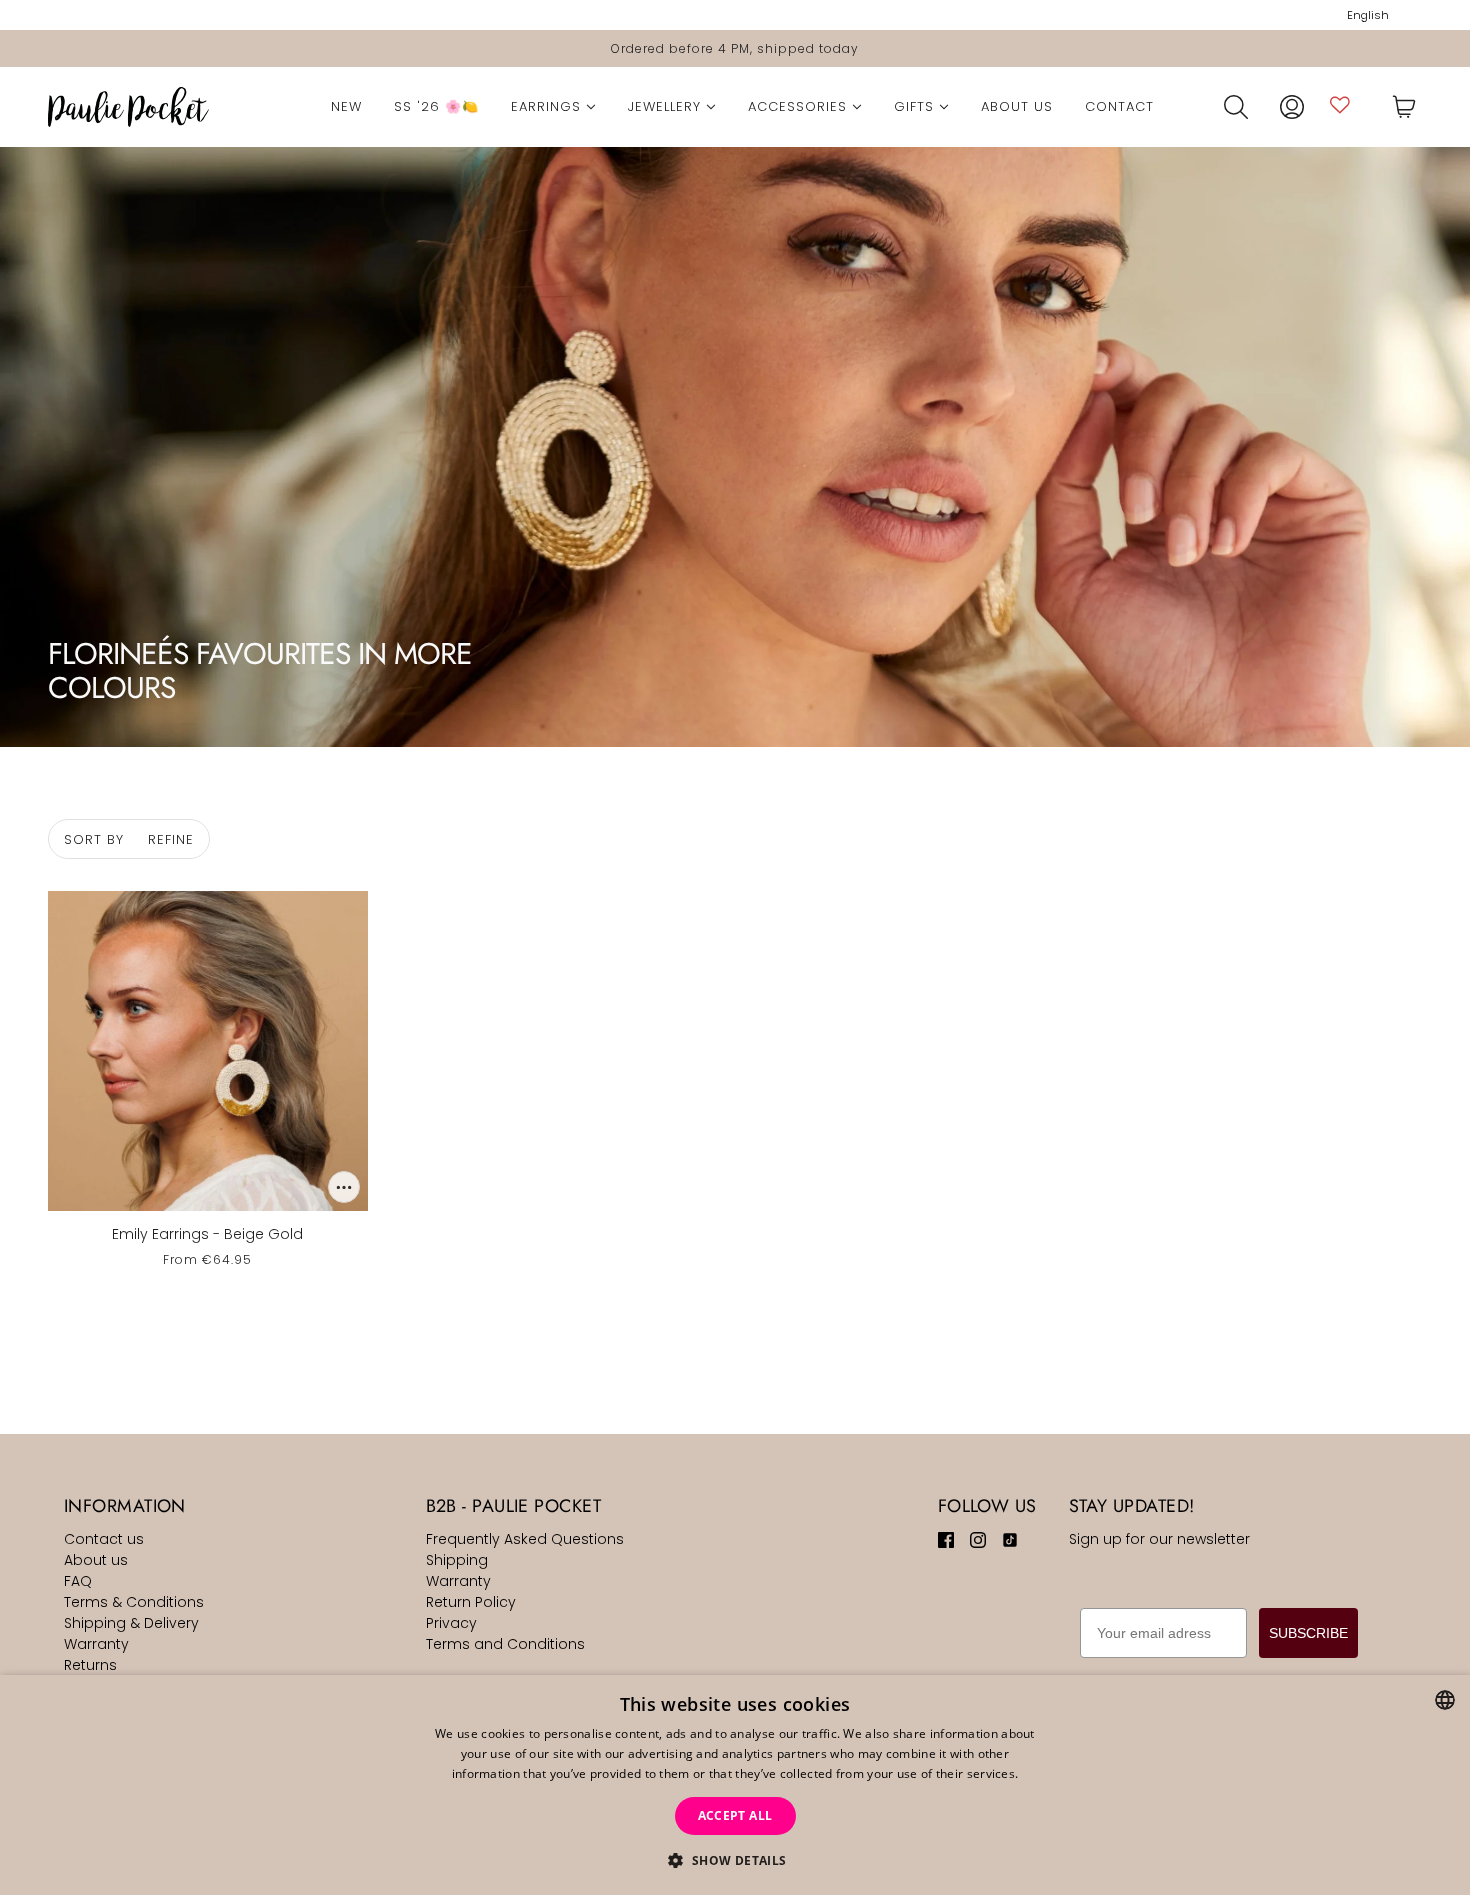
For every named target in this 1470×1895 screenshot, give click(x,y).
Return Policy (471, 1602)
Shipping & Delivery (131, 1623)
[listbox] (1445, 1700)
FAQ (78, 1581)
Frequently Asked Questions (525, 1539)
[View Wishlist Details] (1340, 104)
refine (171, 839)
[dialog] (735, 1785)
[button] (734, 1860)
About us (96, 1560)
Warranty (96, 1644)
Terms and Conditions (505, 1644)
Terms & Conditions (134, 1602)
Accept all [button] (735, 1815)
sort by (94, 839)
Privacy (451, 1623)
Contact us (104, 1539)
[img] (946, 1539)
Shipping (457, 1560)
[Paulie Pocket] (128, 107)
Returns (90, 1665)
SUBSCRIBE (1308, 1633)
